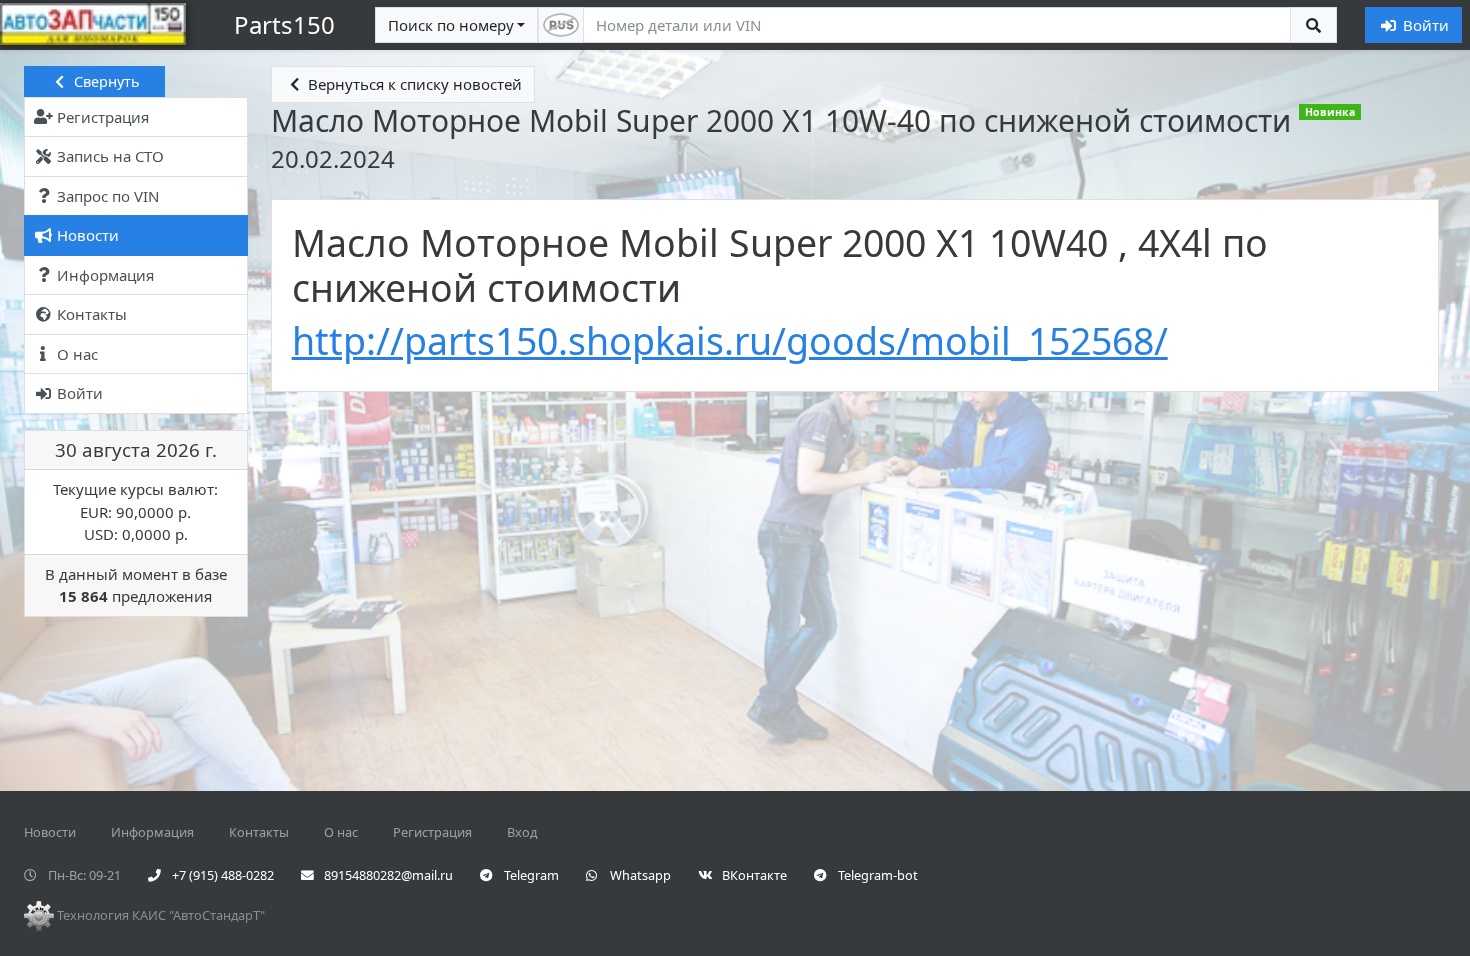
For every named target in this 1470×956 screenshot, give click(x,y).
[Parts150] (97, 25)
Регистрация (432, 832)
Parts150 (284, 24)
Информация (152, 832)
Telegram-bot (876, 875)
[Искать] (1313, 25)
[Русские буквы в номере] (561, 25)
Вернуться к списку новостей (413, 84)
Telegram (530, 875)
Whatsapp (639, 875)
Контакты (259, 832)
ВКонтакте (753, 875)
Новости (50, 832)
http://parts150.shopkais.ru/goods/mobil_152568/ (730, 340)
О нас (341, 832)
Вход (522, 832)
